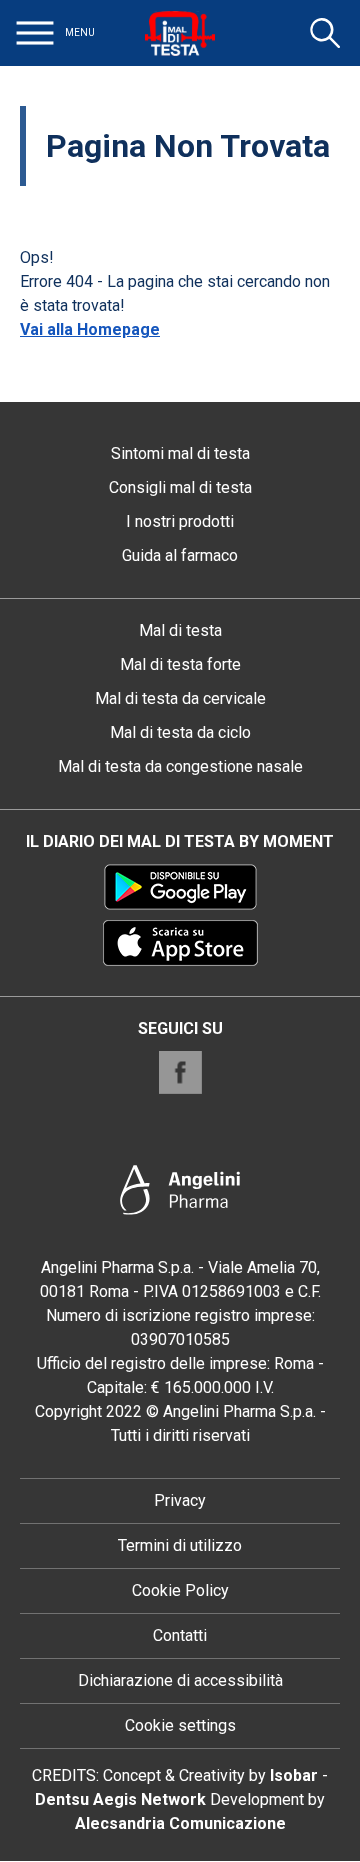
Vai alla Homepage (90, 329)
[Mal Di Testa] (180, 33)
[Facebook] (180, 1072)
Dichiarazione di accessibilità (180, 1680)
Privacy (180, 1500)
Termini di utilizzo (180, 1545)
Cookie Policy (180, 1590)
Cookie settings (180, 1725)
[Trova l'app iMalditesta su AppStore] (180, 943)
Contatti (180, 1635)
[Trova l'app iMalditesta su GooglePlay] (180, 887)
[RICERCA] (325, 33)
